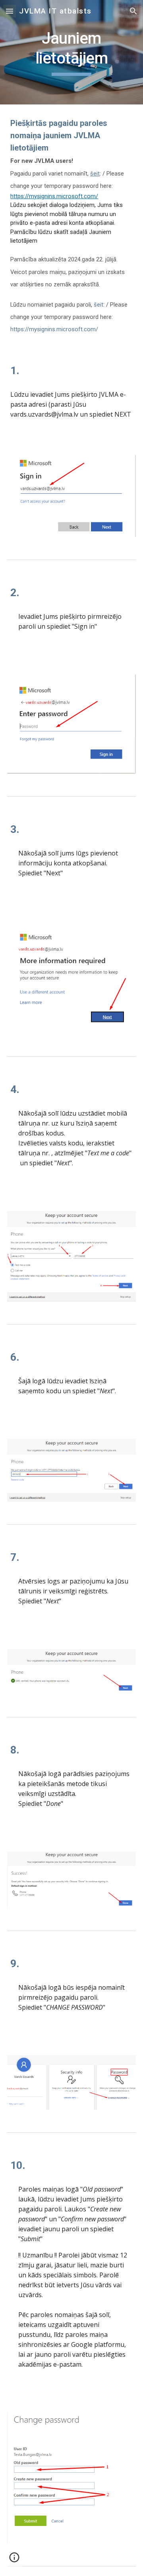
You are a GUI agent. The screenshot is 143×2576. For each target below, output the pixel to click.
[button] (10, 11)
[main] (71, 52)
